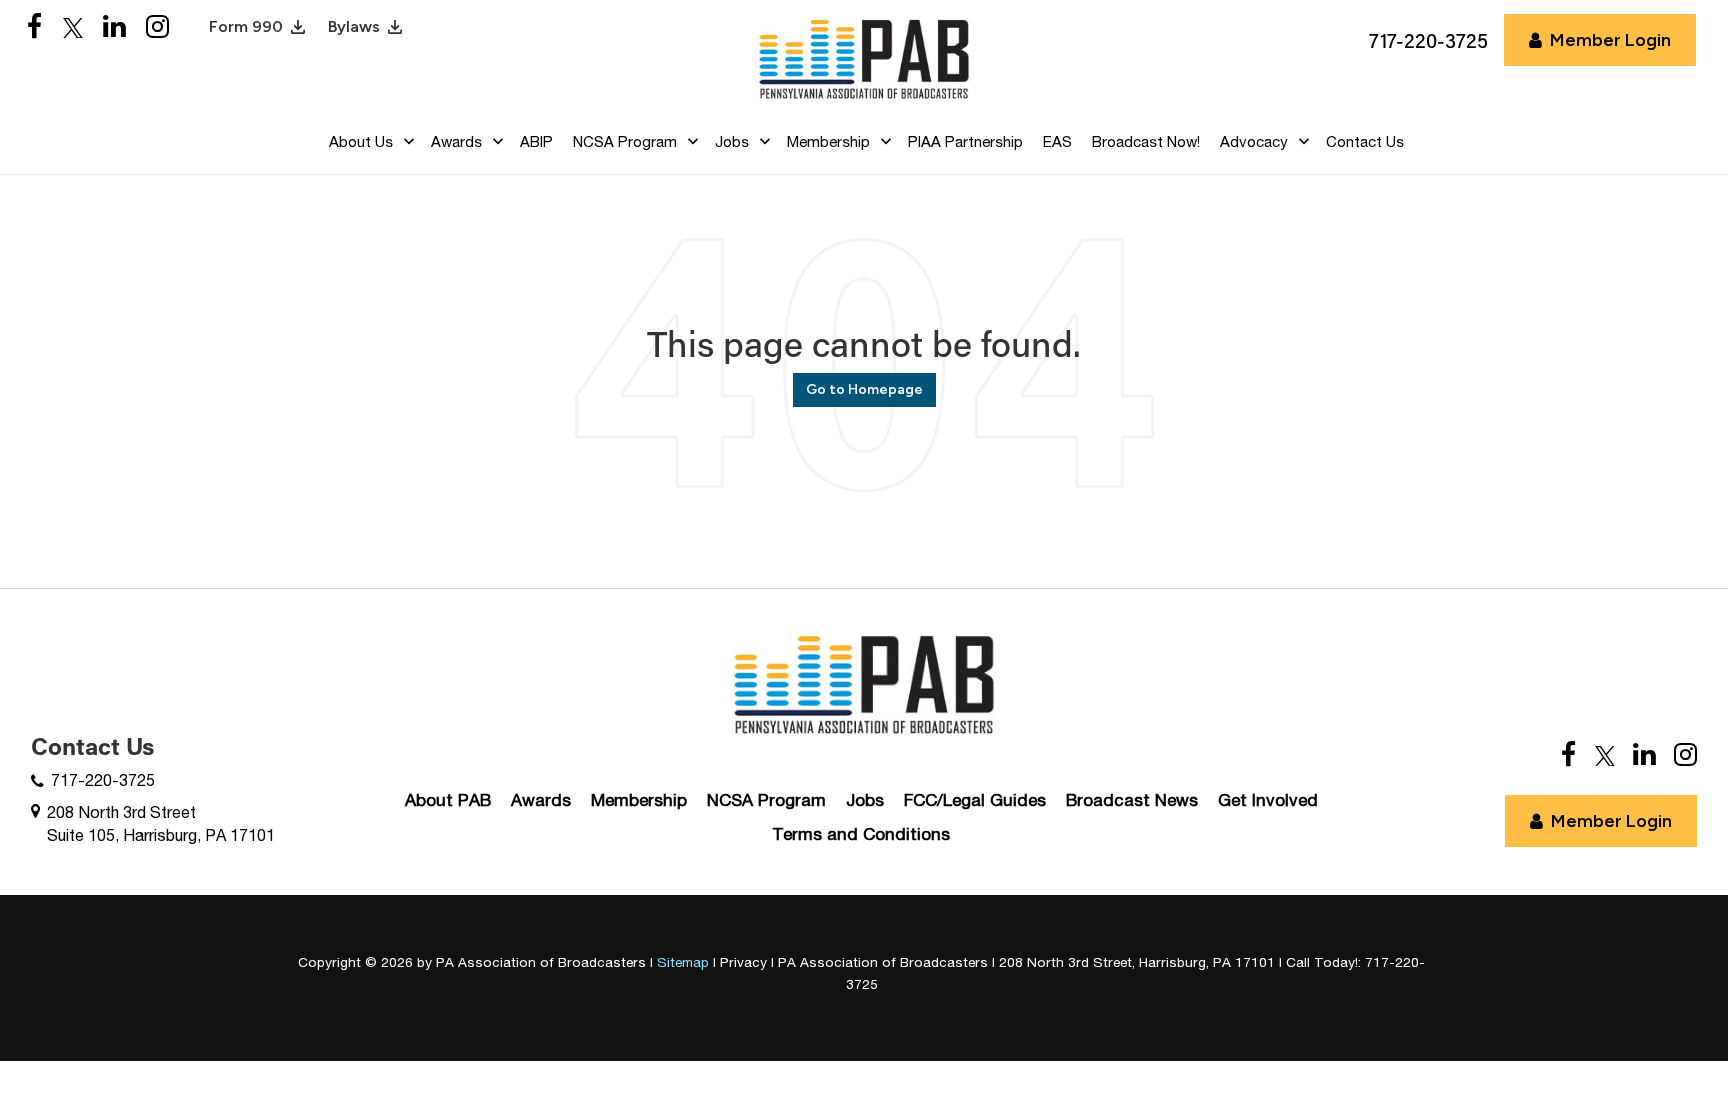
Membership (639, 800)
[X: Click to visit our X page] (73, 27)
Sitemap (683, 962)
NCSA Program (766, 800)
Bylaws (354, 26)
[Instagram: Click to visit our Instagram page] (157, 27)
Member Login (1610, 40)
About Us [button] (361, 141)
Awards (541, 800)
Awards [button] (456, 141)
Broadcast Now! (1146, 141)
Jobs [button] (732, 141)
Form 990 (246, 26)
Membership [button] (828, 141)
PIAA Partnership (965, 141)
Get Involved (1268, 800)
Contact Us (1365, 141)
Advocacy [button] (1254, 141)
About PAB (448, 800)
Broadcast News (1132, 800)
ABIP (536, 141)
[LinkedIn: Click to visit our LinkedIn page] (114, 27)
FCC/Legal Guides (975, 800)
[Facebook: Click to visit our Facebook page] (35, 27)
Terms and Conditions (861, 834)
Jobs (865, 800)
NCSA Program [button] (625, 141)
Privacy (743, 962)
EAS (1057, 141)
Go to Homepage (864, 389)
